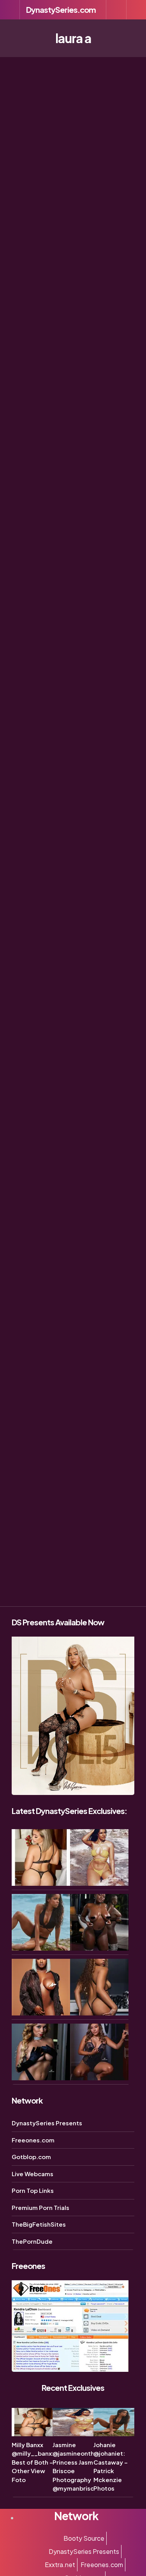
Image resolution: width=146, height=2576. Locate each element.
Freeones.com (33, 2140)
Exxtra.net (60, 2565)
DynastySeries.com (61, 10)
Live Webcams (33, 2174)
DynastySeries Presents (47, 2123)
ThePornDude (32, 2241)
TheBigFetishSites (39, 2224)
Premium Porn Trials (40, 2207)
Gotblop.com (31, 2157)
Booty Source (84, 2538)
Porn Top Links (33, 2190)
